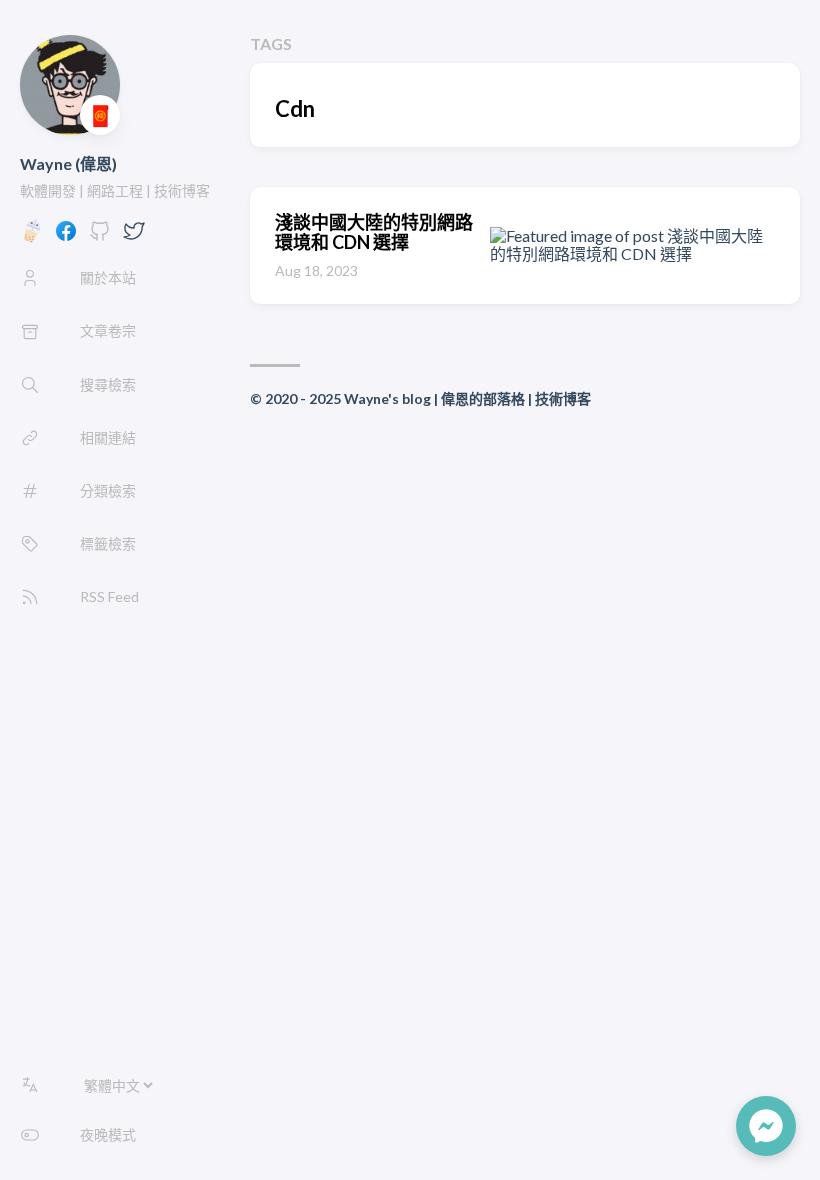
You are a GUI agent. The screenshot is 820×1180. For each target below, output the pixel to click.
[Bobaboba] (32, 236)
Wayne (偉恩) (68, 163)
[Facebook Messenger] (766, 1126)
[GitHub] (100, 236)
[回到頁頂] (688, 1126)
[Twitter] (134, 236)
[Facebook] (66, 236)
